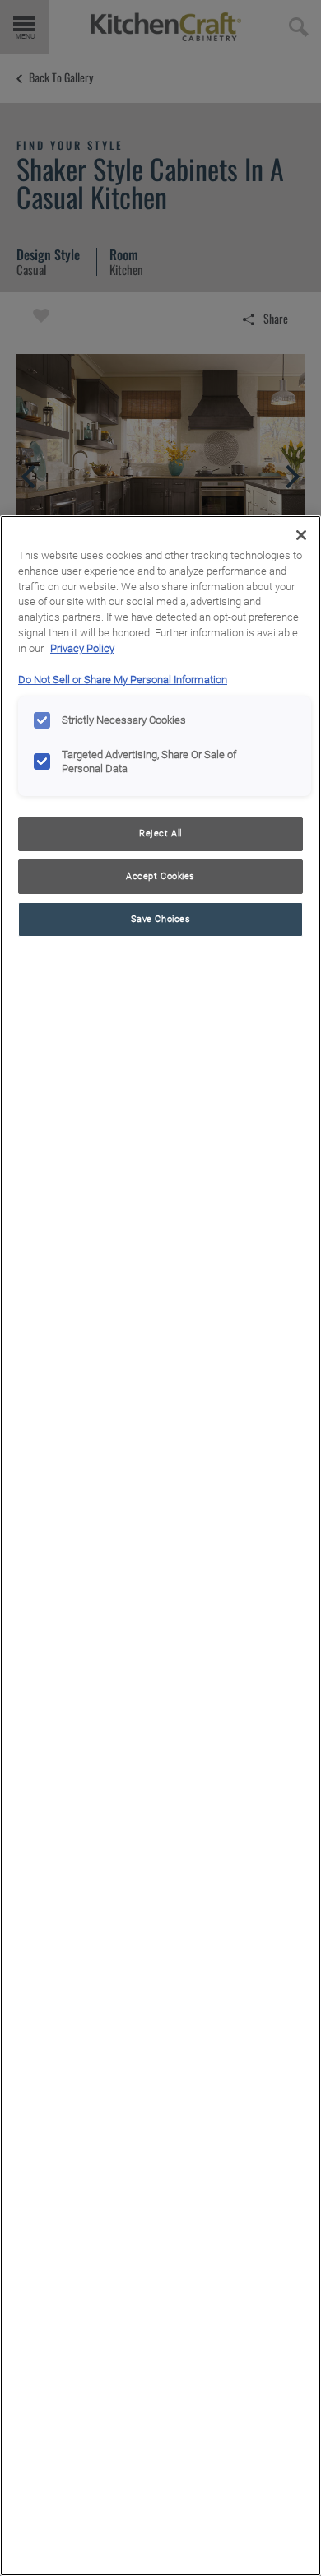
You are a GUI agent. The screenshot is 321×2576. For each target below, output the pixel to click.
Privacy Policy (82, 648)
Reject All (160, 833)
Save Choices (161, 919)
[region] (160, 1546)
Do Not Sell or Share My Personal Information (123, 680)
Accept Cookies (160, 876)
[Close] (301, 535)
